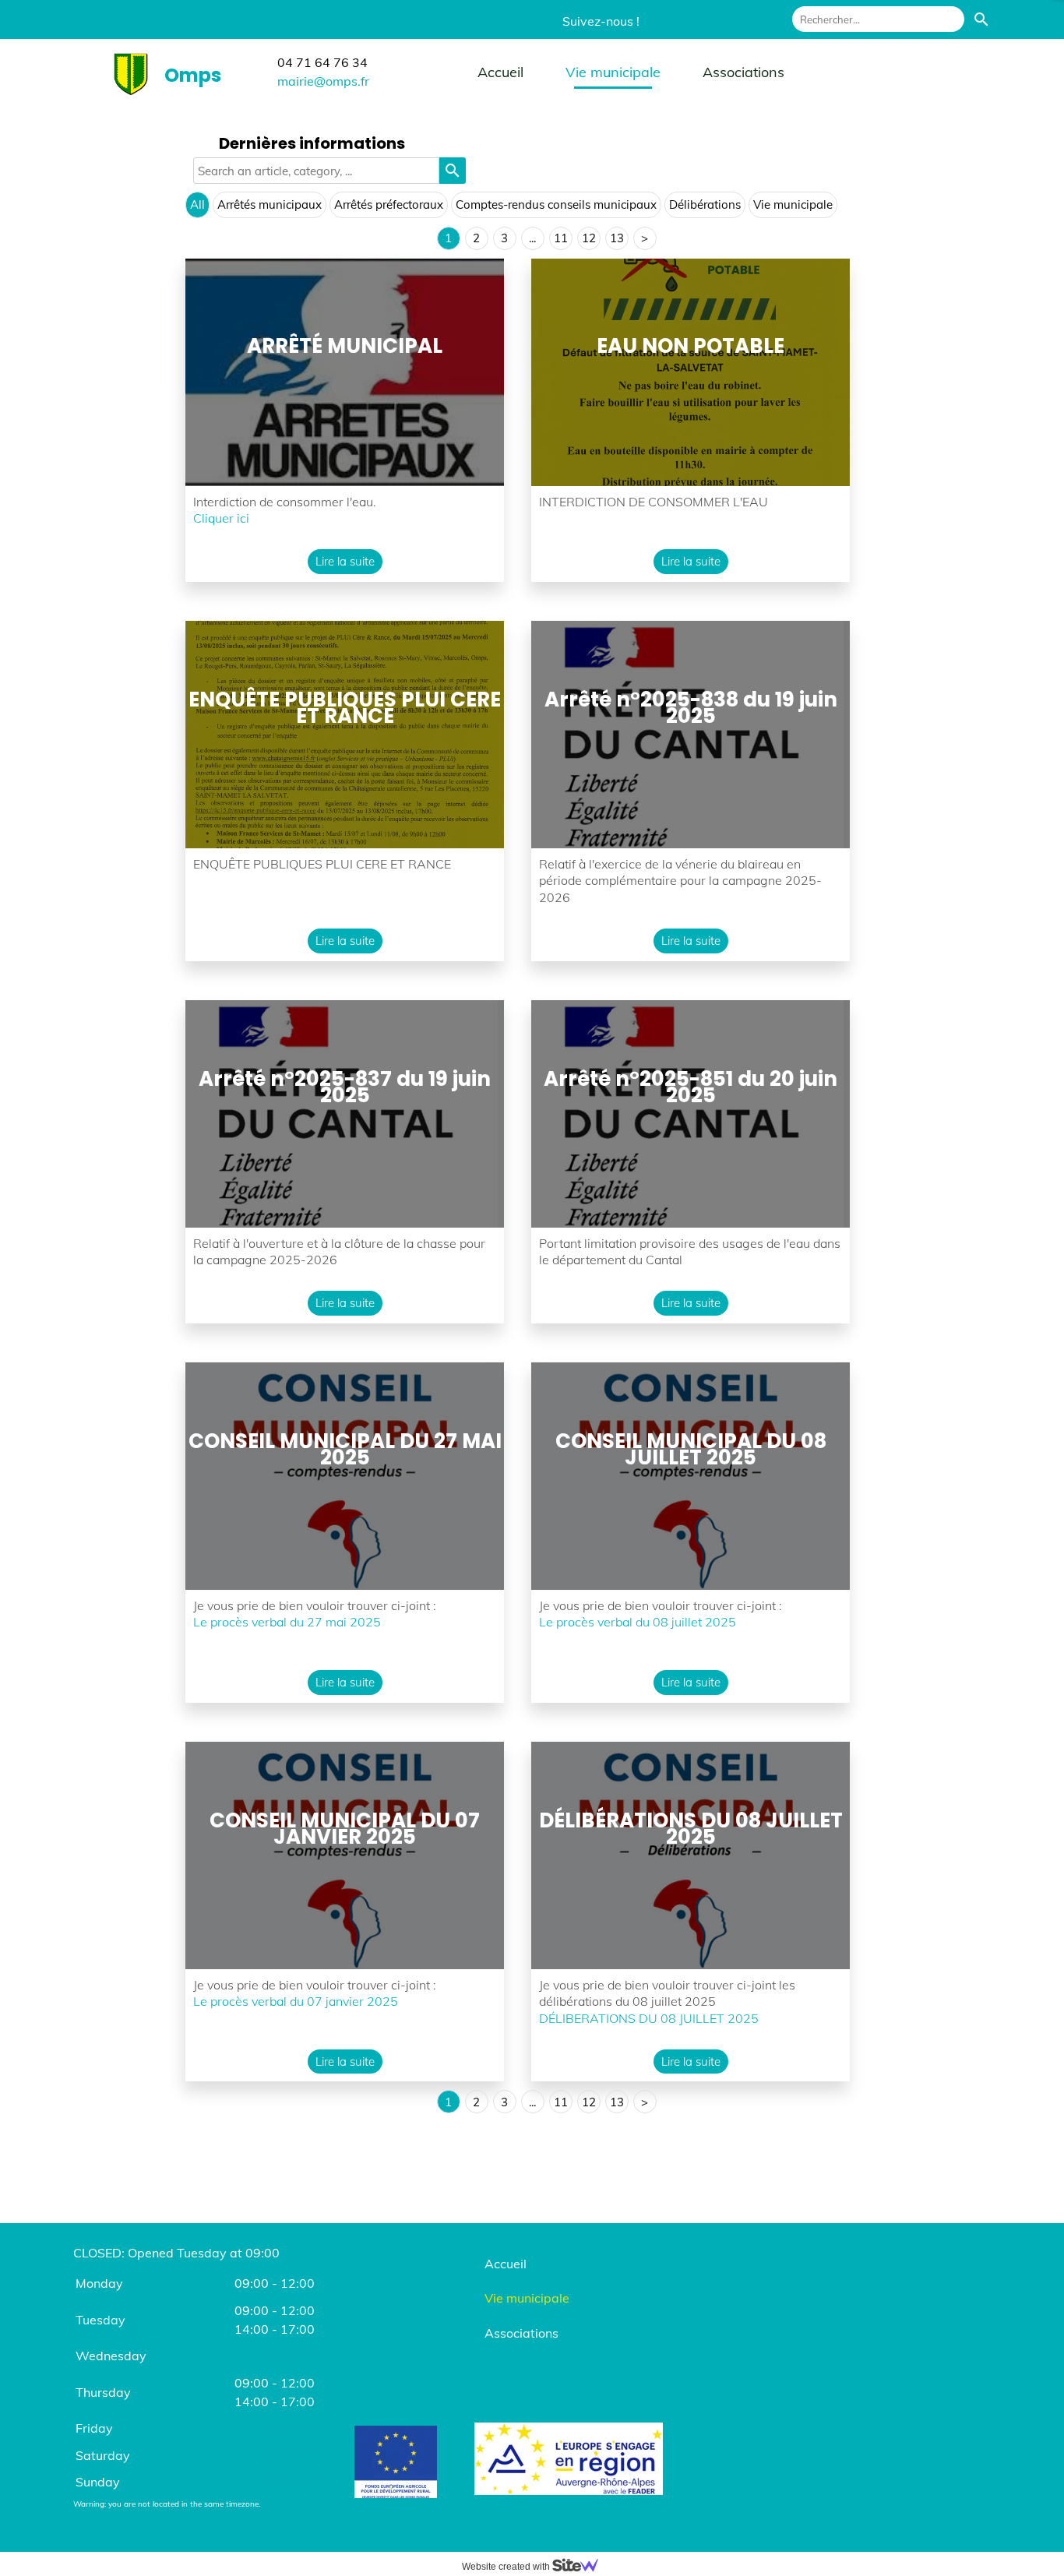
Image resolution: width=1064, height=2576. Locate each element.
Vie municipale (613, 72)
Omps (193, 75)
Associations (743, 72)
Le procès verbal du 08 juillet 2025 (638, 1622)
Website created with (507, 2567)
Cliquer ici (223, 518)
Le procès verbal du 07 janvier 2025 (296, 2001)
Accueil (500, 72)
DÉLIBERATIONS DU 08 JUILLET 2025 (649, 2018)
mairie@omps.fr (323, 81)
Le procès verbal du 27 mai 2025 (287, 1622)
